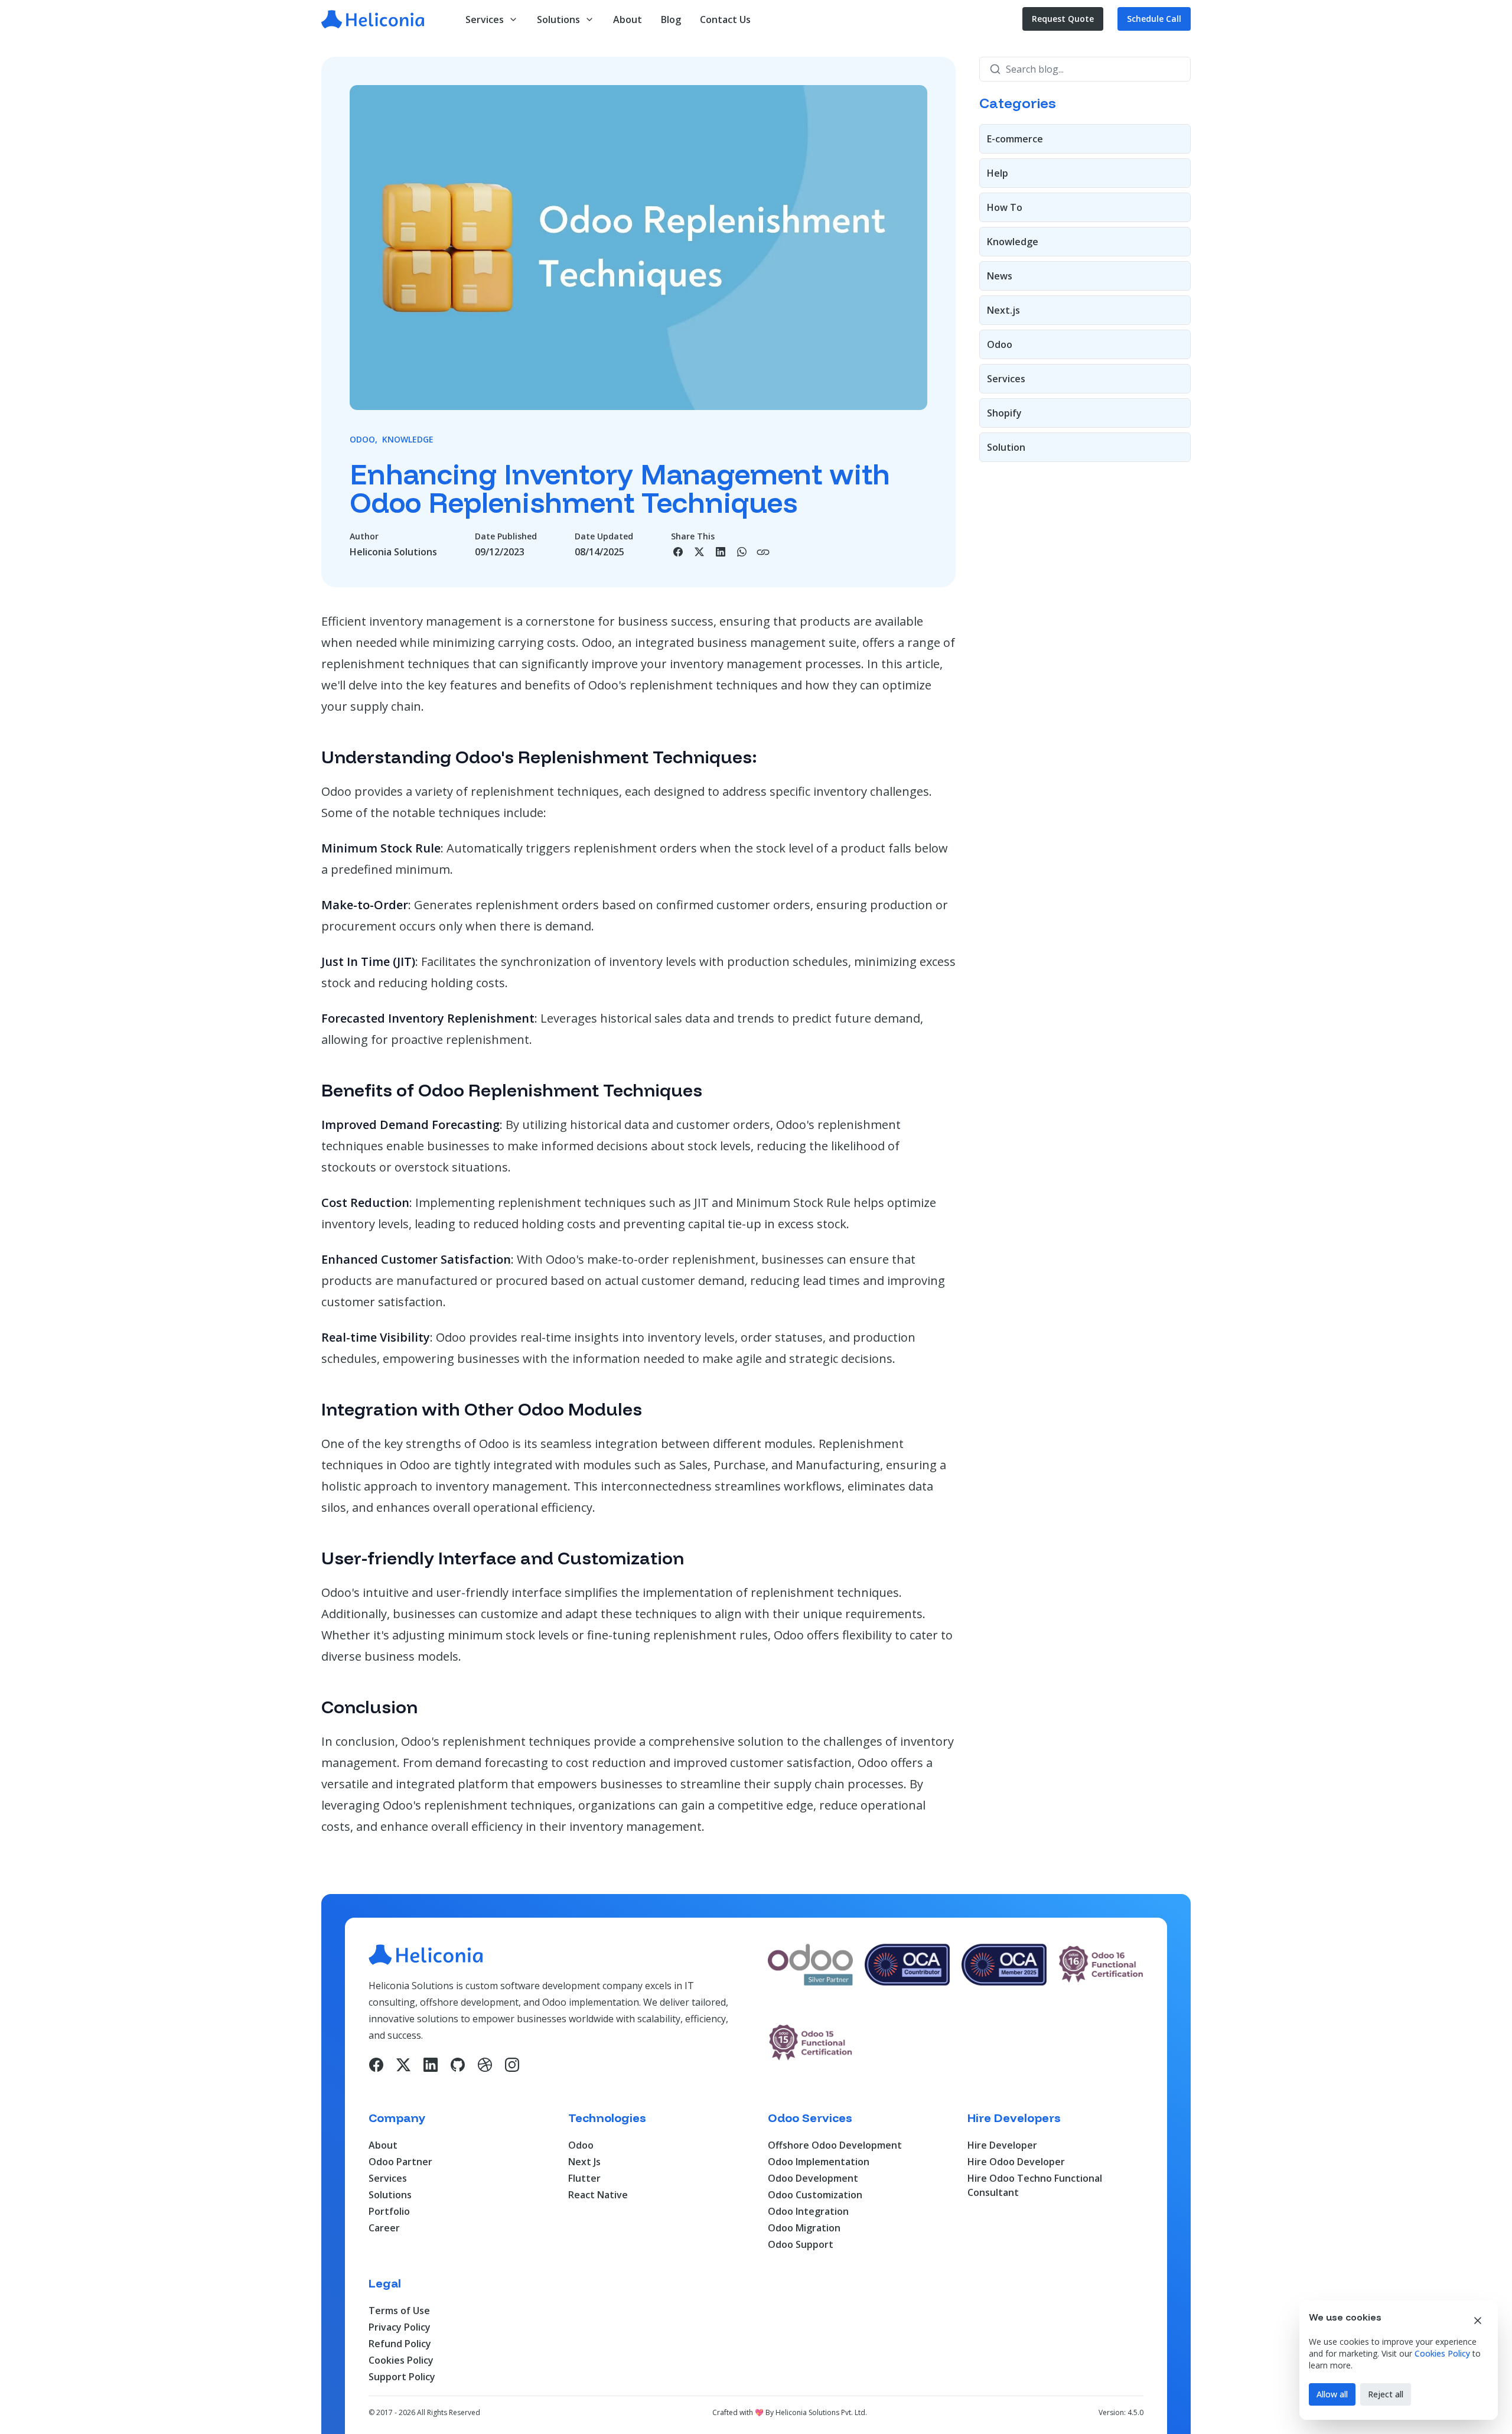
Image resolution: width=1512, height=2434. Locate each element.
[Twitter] (403, 2065)
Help (998, 173)
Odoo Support (801, 2244)
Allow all (1332, 2394)
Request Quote (1063, 19)
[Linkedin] (431, 2065)
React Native (598, 2195)
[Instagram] (512, 2065)
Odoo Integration (808, 2211)
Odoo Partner (400, 2162)
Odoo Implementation (819, 2162)
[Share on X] (699, 552)
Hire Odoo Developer (1016, 2162)
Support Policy (402, 2377)
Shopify (1004, 413)
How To (1005, 207)
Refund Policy (400, 2344)
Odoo (1000, 344)
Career (384, 2228)
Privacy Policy (400, 2327)
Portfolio (389, 2211)
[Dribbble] (485, 2065)
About (383, 2145)
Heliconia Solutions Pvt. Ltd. (821, 2412)
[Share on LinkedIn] (721, 552)
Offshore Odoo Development (835, 2145)
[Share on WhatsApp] (742, 552)
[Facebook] (376, 2065)
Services (1006, 379)
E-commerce (1015, 139)
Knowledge (1013, 242)
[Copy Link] (763, 552)
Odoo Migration (804, 2228)
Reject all (1386, 2394)
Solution (1006, 447)
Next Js (584, 2162)
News (1000, 276)
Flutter (584, 2178)
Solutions (390, 2195)
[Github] (458, 2065)
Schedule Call (1154, 19)
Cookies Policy (401, 2360)
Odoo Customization (815, 2195)
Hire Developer (1002, 2145)
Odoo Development (813, 2178)
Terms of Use (399, 2311)
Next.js (1003, 310)
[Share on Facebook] (678, 552)
